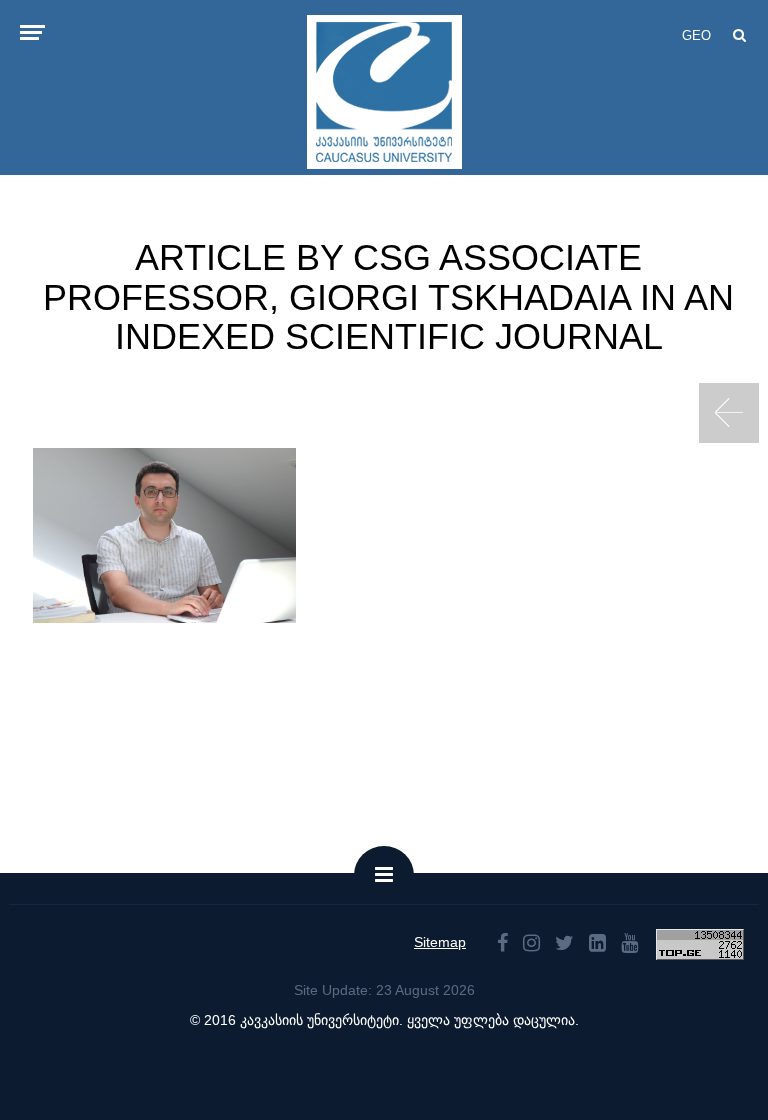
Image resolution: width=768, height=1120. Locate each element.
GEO (696, 35)
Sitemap (440, 942)
